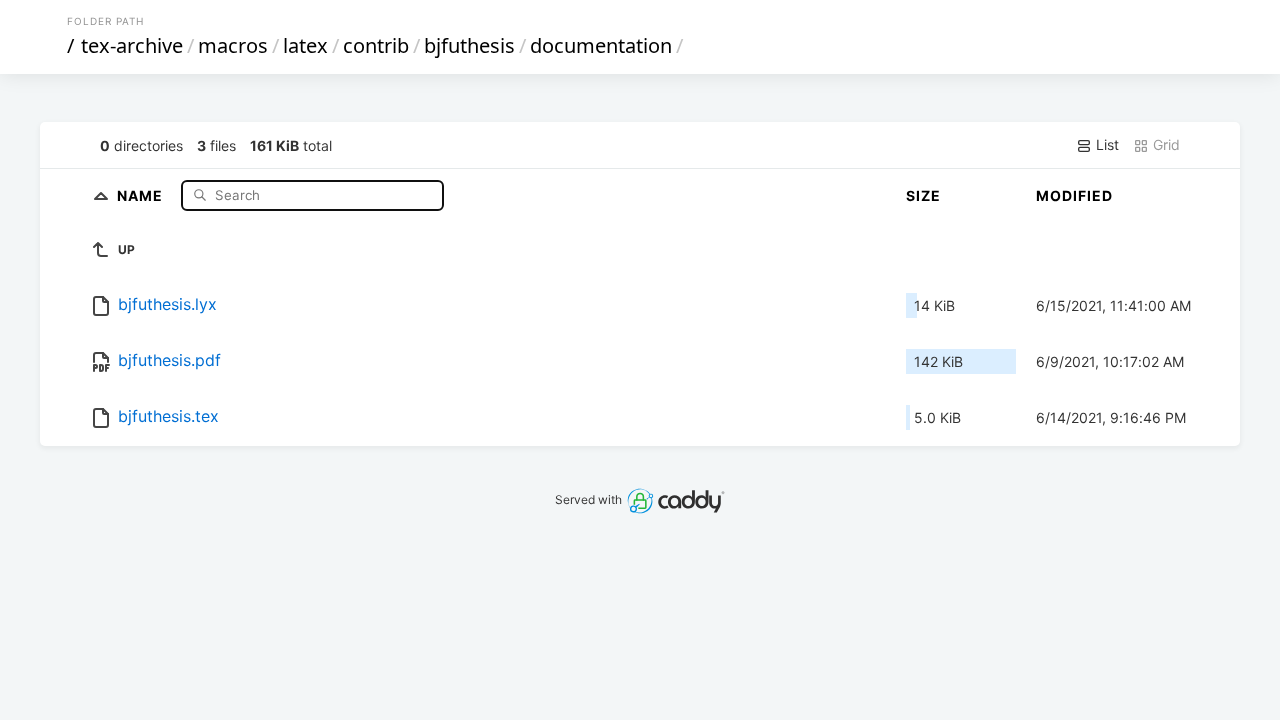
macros (233, 45)
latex (305, 45)
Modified (1074, 195)
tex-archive (132, 45)
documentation (601, 45)
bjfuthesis (469, 45)
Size (923, 195)
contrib (376, 45)
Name (142, 194)
